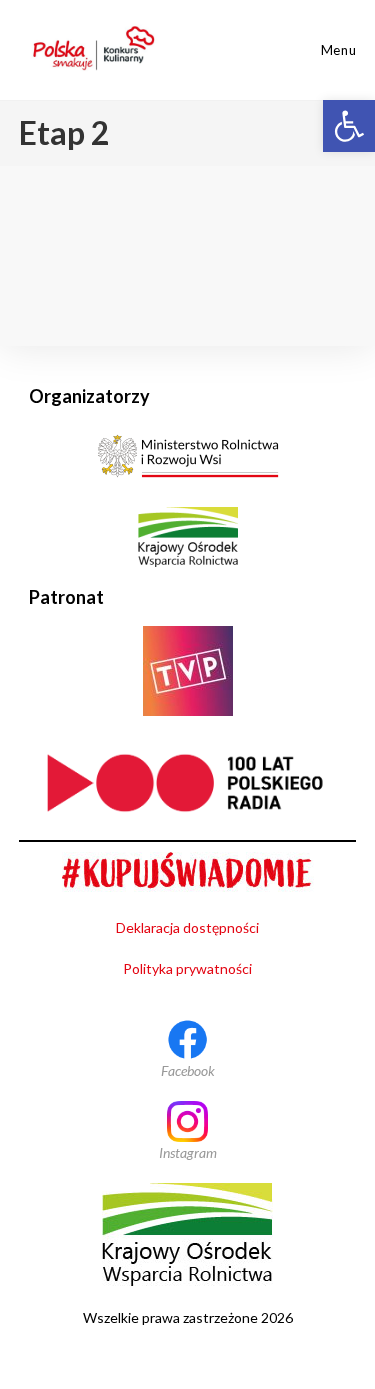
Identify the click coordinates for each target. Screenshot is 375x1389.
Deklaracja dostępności (187, 927)
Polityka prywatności (187, 968)
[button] (349, 126)
